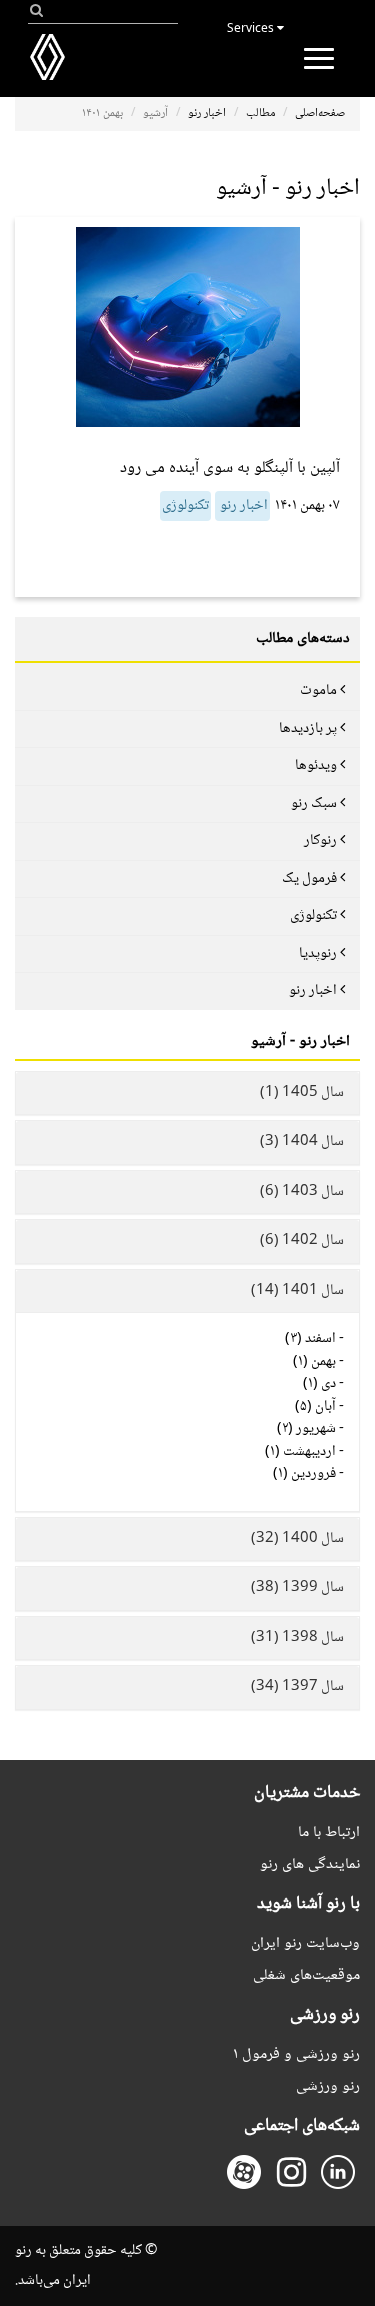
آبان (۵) (315, 1407)
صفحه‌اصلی (320, 113)
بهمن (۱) (314, 1362)
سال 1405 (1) (302, 1093)
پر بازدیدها (308, 729)
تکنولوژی (185, 506)
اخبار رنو (207, 113)
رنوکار (320, 841)
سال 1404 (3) (302, 1142)
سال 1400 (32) (297, 1539)
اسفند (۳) (310, 1339)
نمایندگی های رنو (310, 1864)
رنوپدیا (318, 954)
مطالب (260, 113)
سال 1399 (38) (297, 1588)
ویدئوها (316, 766)
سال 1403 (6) (302, 1192)
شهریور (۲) (306, 1429)
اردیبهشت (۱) (300, 1452)
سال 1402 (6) (302, 1241)
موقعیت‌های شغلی (306, 1975)
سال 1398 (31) (297, 1638)
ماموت (318, 691)
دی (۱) (319, 1384)
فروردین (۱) (304, 1474)
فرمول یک (309, 879)
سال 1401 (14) (297, 1291)
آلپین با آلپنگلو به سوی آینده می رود (230, 468)
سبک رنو (314, 804)
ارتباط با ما (329, 1832)
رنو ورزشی (328, 2086)
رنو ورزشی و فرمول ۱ (296, 2054)
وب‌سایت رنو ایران (305, 1943)
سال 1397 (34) (297, 1687)
